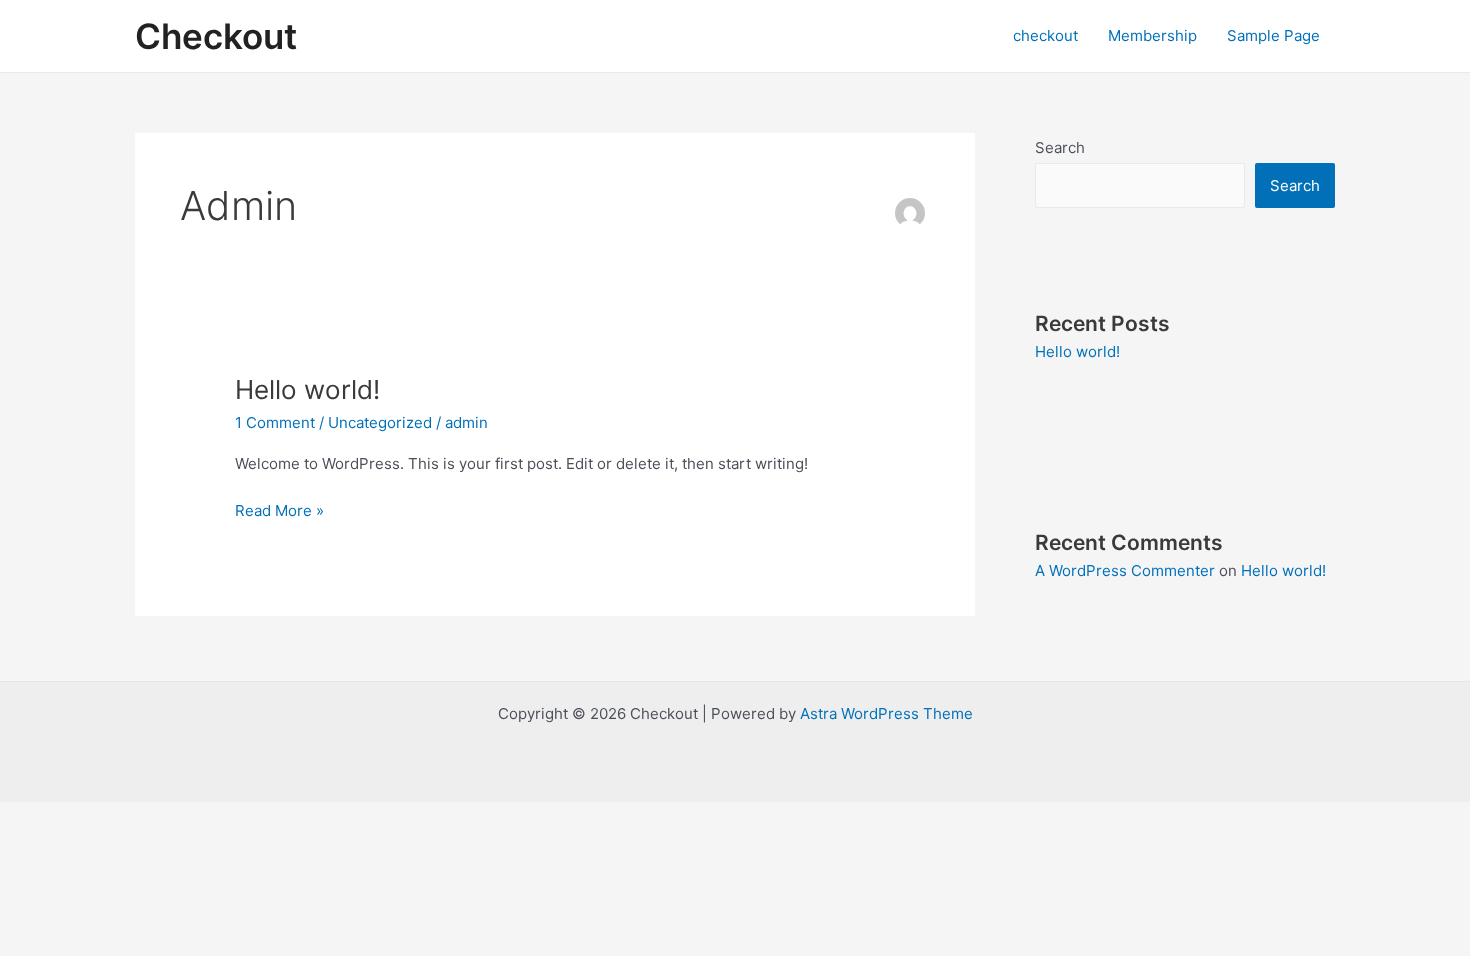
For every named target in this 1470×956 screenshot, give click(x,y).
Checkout (216, 36)
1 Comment (275, 422)
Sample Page (1273, 35)
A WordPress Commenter (1125, 570)
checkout (1045, 35)
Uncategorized (380, 422)
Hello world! (307, 389)
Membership (1152, 35)
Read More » (279, 509)
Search (1060, 147)
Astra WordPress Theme (886, 713)
